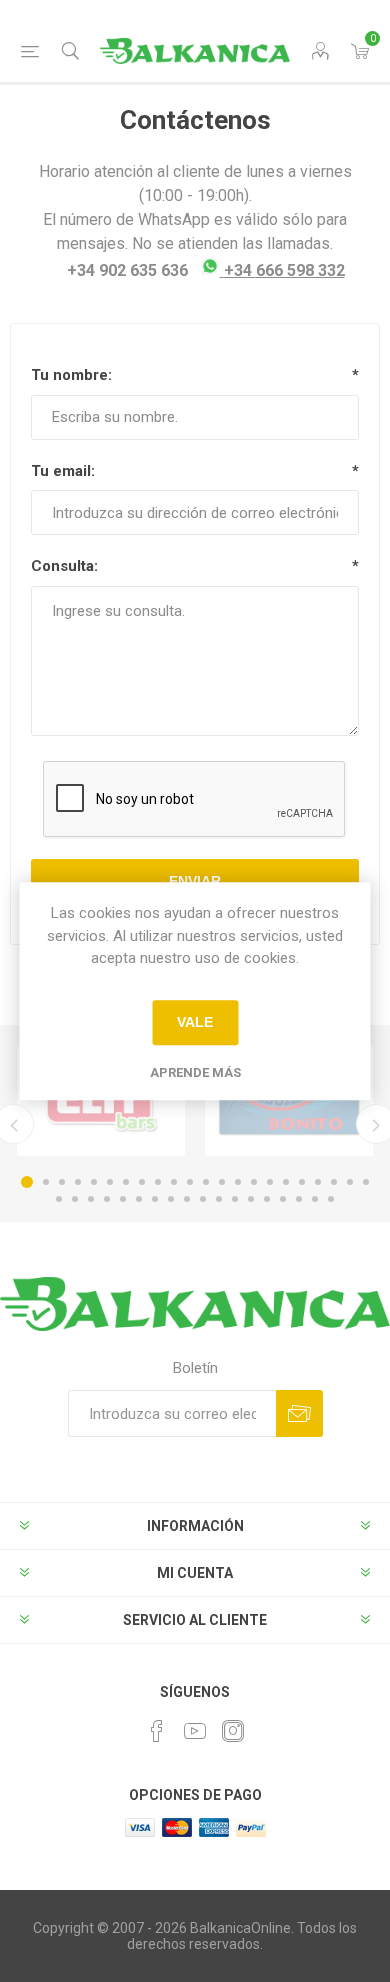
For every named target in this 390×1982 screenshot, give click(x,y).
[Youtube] (195, 1731)
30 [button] (171, 1199)
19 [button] (318, 1182)
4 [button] (78, 1182)
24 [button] (75, 1199)
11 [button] (190, 1182)
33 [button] (219, 1199)
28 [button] (139, 1199)
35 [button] (251, 1199)
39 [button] (315, 1199)
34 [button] (235, 1199)
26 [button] (107, 1199)
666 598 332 (284, 270)
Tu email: (63, 471)
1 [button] (27, 1182)
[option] (101, 1101)
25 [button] (91, 1199)
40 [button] (331, 1199)
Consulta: (64, 566)
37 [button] (283, 1199)
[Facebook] (157, 1731)
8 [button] (142, 1182)
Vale (195, 1022)
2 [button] (46, 1182)
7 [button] (126, 1182)
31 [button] (187, 1199)
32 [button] (203, 1199)
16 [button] (270, 1182)
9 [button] (158, 1182)
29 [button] (155, 1199)
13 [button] (222, 1182)
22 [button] (366, 1182)
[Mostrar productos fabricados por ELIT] (101, 1101)
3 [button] (62, 1182)
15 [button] (254, 1182)
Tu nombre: (71, 375)
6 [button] (110, 1182)
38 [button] (299, 1199)
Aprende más (195, 1072)
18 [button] (302, 1182)
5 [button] (94, 1182)
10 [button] (174, 1182)
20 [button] (334, 1182)
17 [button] (286, 1182)
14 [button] (238, 1182)
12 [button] (206, 1182)
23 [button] (59, 1199)
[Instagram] (233, 1731)
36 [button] (267, 1199)
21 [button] (350, 1182)
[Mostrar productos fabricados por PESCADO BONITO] (289, 1101)
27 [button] (123, 1199)
